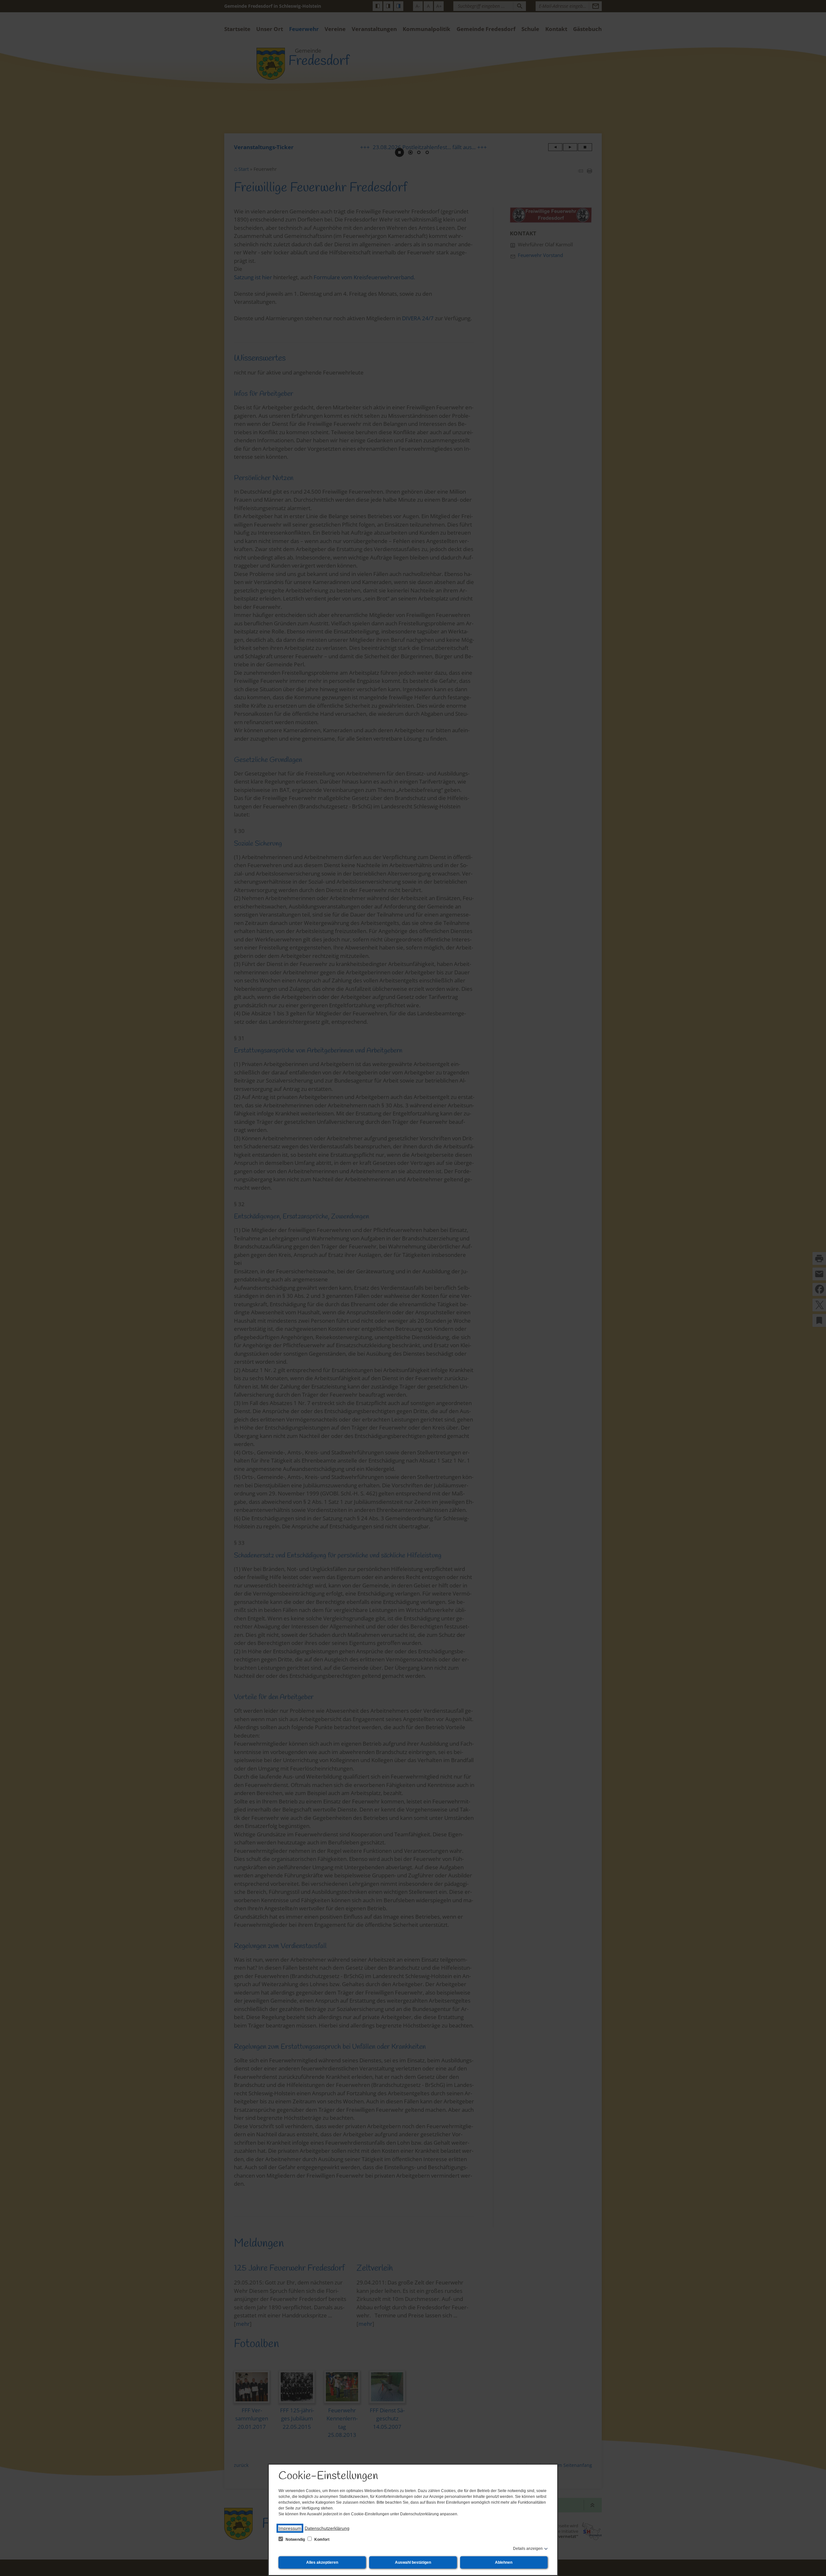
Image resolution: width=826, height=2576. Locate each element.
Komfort (321, 2540)
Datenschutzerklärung (327, 2528)
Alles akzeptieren (322, 2562)
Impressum (290, 2528)
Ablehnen (504, 2562)
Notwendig (295, 2540)
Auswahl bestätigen (413, 2562)
